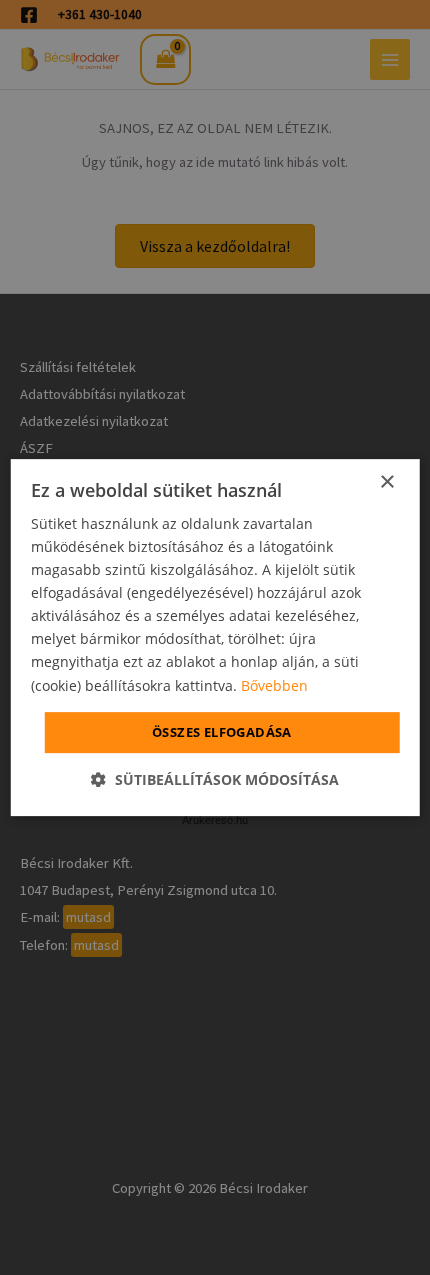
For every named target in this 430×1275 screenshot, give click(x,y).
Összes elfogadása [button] (222, 732)
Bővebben (274, 685)
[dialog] (215, 638)
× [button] (386, 482)
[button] (215, 779)
